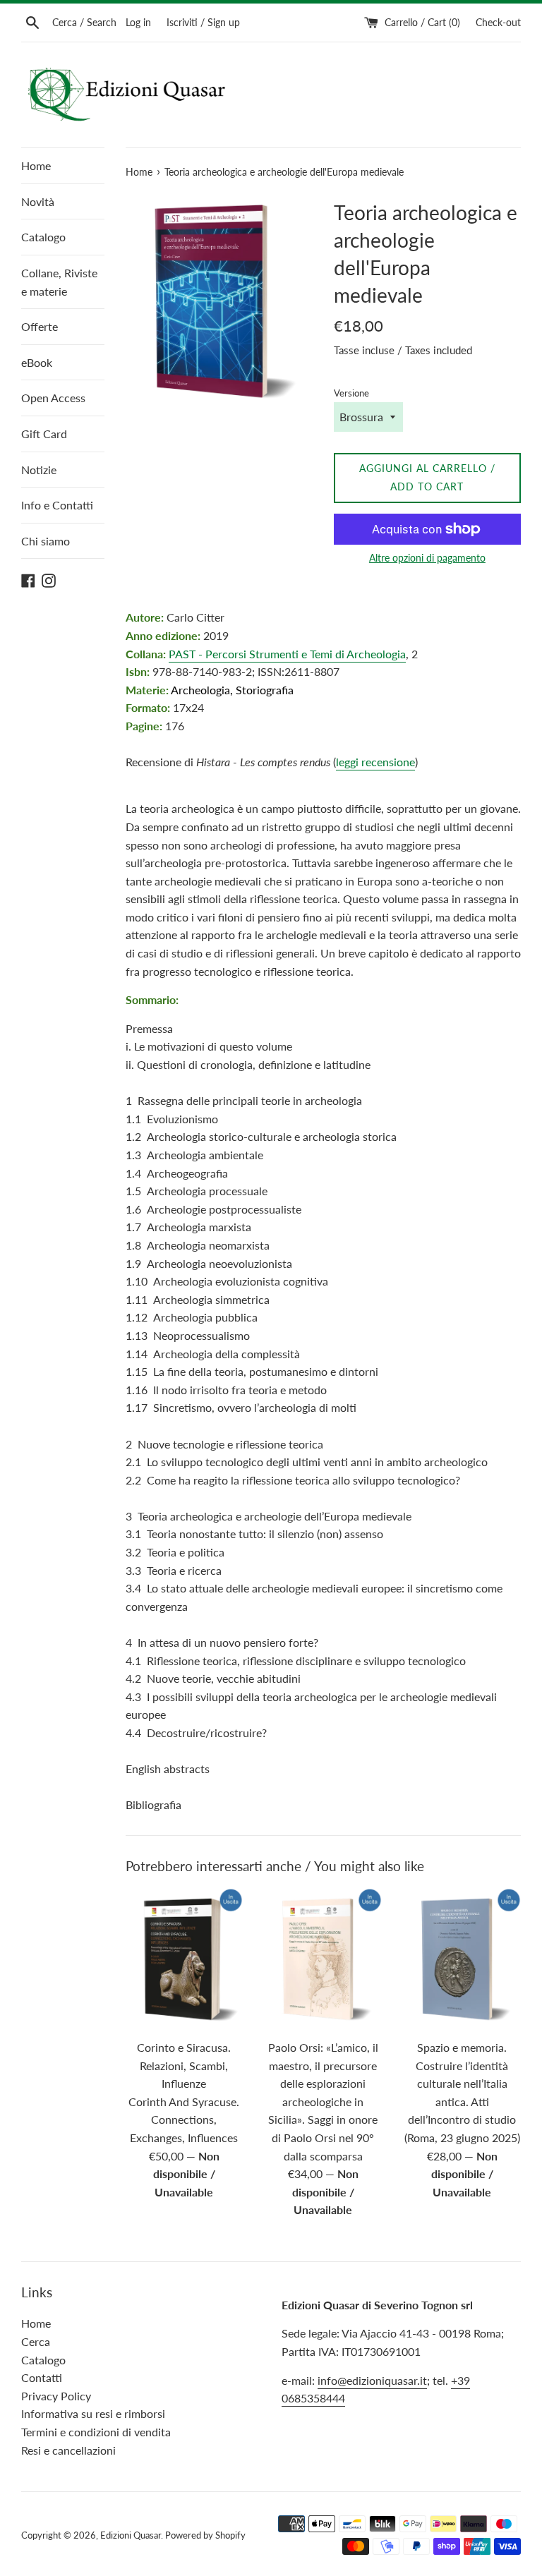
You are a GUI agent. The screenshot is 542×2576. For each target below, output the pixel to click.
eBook (37, 362)
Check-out (498, 22)
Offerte (40, 326)
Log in (138, 22)
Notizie (39, 470)
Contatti (42, 2377)
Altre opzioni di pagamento (427, 558)
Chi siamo (46, 541)
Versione (351, 393)
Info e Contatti (57, 505)
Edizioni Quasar (131, 2535)
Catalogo (43, 237)
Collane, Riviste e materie (59, 282)
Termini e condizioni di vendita (96, 2432)
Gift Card (44, 434)
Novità (38, 201)
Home (36, 165)
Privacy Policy (56, 2396)
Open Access (53, 398)
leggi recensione (375, 762)
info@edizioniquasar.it (372, 2380)
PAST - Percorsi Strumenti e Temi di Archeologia (287, 654)
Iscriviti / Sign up (203, 22)
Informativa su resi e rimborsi (93, 2413)
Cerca (36, 2341)
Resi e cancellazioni (68, 2450)
